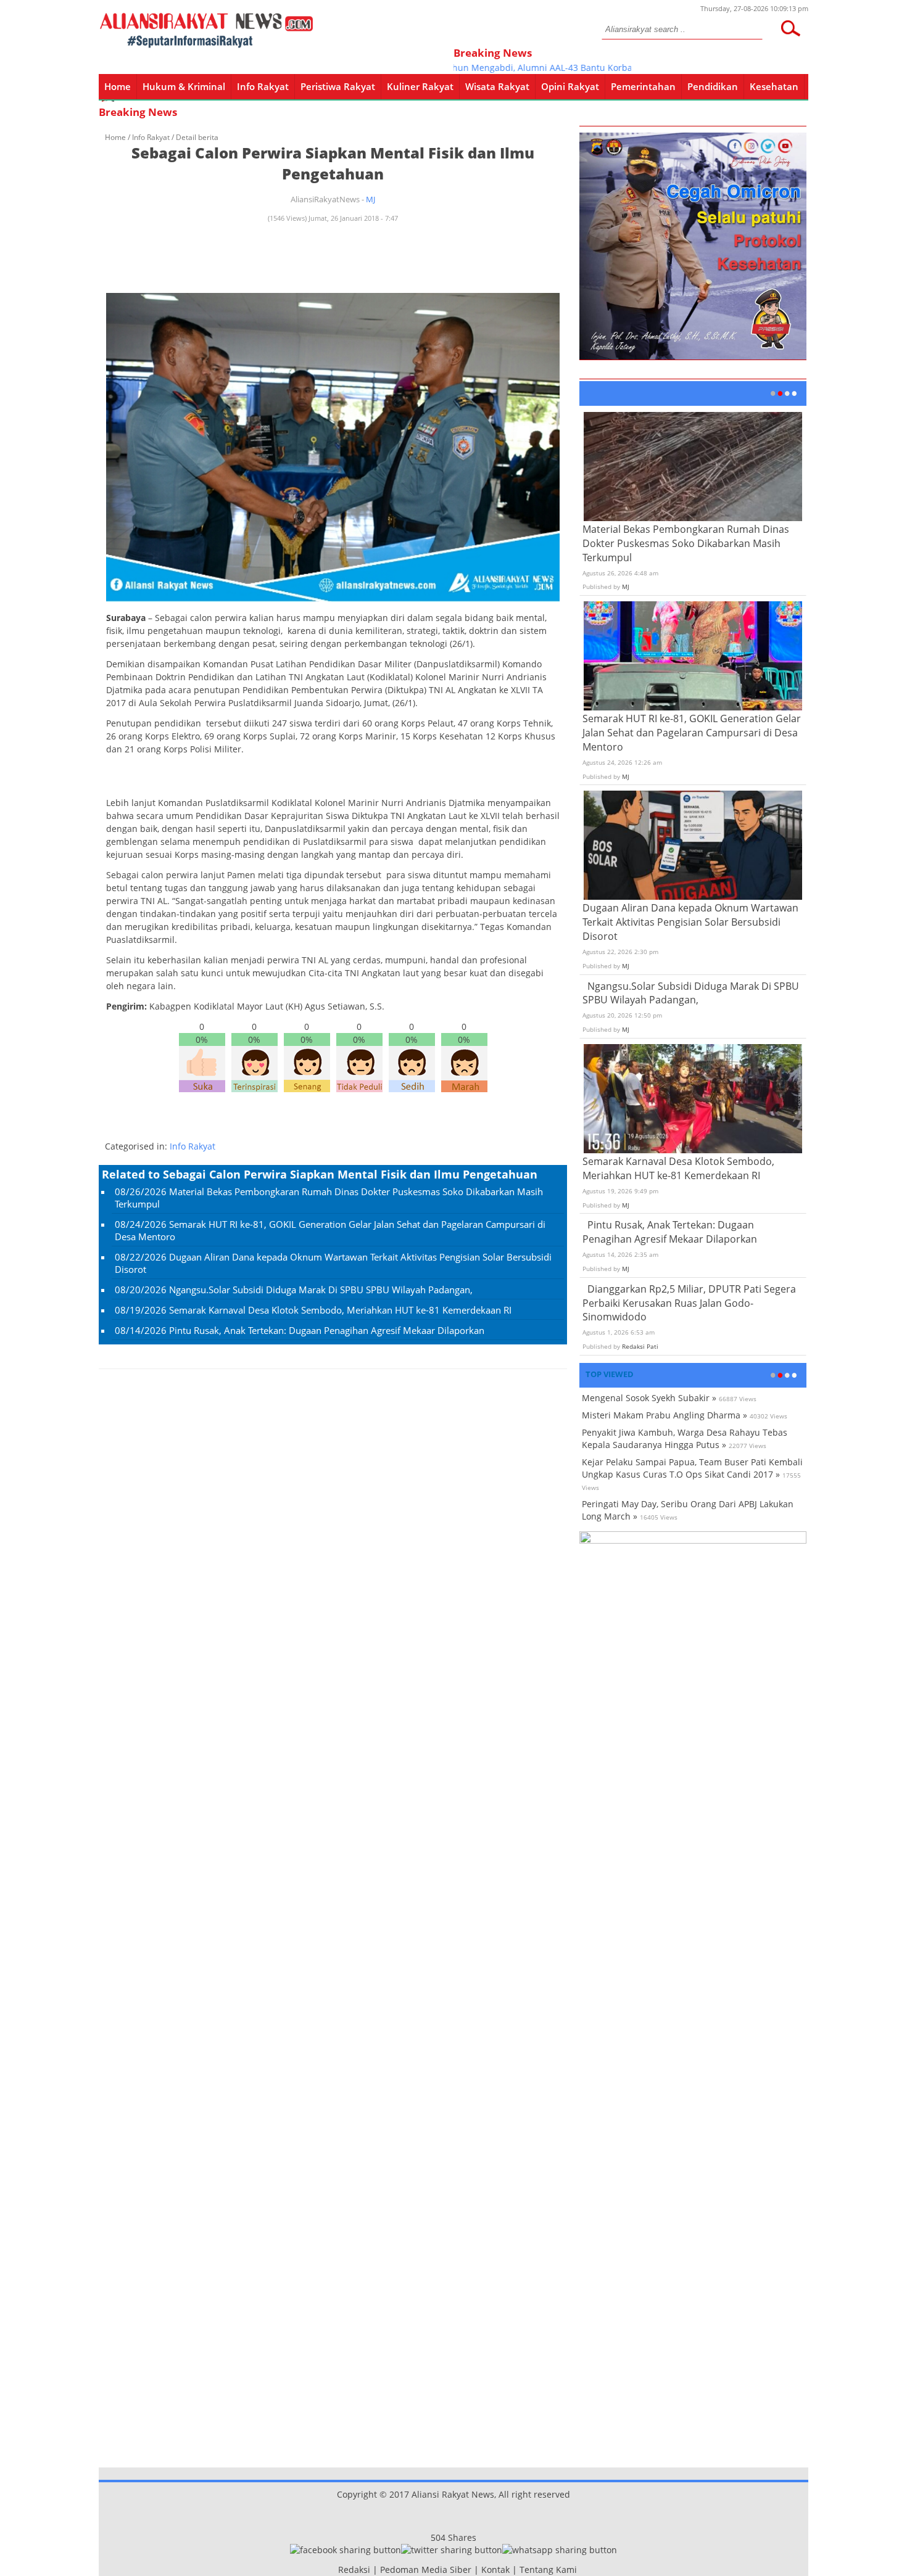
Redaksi (354, 2570)
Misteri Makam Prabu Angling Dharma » (665, 1415)
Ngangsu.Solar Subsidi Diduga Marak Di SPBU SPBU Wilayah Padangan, (321, 1290)
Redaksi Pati (640, 1346)
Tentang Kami (548, 2570)
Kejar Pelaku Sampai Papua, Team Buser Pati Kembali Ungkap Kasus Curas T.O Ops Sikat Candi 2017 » (692, 1468)
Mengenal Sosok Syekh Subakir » (649, 1398)
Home (118, 86)
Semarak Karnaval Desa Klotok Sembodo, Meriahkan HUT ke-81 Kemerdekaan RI (340, 1310)
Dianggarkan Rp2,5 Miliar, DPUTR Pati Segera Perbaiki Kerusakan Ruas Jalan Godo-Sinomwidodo (689, 1303)
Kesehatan (774, 86)
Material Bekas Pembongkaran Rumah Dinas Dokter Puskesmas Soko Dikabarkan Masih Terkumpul (686, 543)
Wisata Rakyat (497, 86)
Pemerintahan (643, 86)
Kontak (495, 2570)
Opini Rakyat (570, 86)
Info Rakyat (263, 86)
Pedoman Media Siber (426, 2570)
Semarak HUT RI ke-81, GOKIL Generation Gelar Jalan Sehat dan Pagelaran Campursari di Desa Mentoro (692, 733)
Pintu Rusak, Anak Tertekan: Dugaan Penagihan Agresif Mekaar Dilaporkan (327, 1330)
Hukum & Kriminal (184, 86)
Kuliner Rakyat (420, 86)
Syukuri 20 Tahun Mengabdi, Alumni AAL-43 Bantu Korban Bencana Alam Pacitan (533, 68)
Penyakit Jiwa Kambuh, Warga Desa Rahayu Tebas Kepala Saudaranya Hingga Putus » (685, 1438)
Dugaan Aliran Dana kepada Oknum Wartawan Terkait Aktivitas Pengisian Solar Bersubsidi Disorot (690, 922)
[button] (790, 28)
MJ (371, 199)
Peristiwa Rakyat (338, 86)
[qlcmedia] (334, 2570)
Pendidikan (713, 86)
